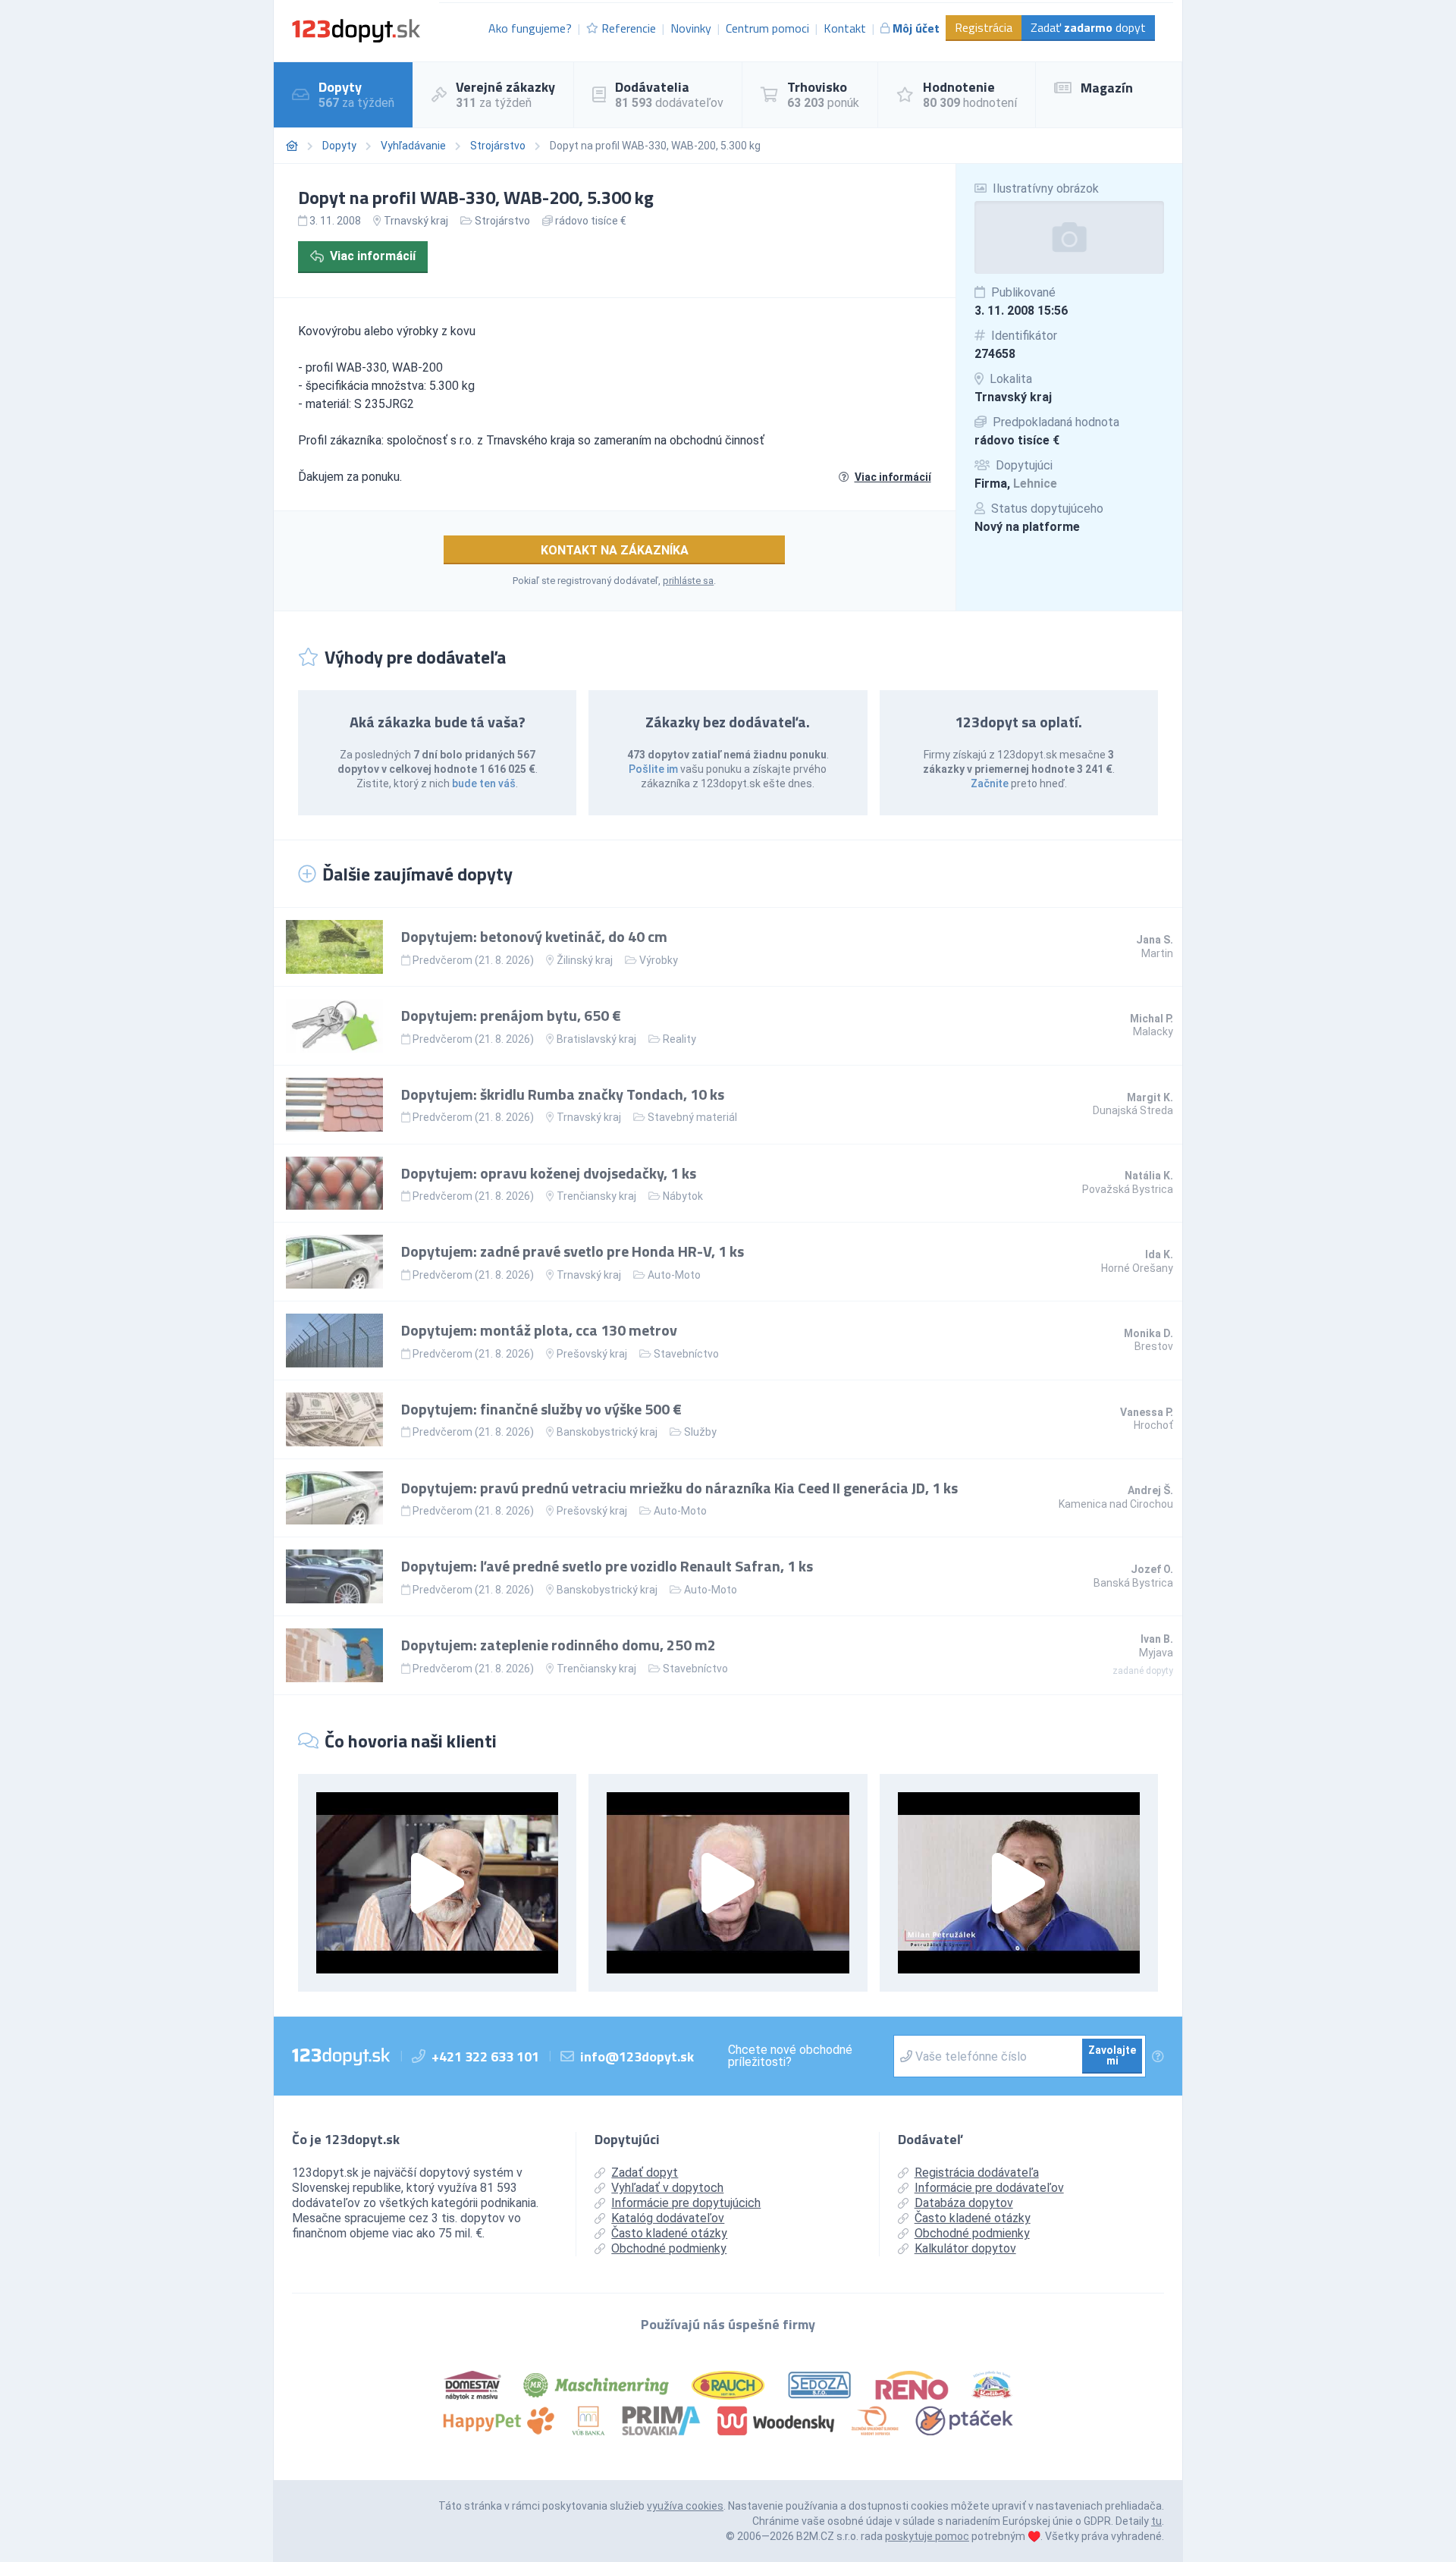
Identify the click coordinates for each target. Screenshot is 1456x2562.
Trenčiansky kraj (596, 1196)
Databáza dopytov (964, 2203)
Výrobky (659, 960)
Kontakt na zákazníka (615, 550)
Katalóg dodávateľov (668, 2218)
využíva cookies (685, 2506)
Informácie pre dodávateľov (989, 2188)
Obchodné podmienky (669, 2248)
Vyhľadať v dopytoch (667, 2188)
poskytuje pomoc (927, 2536)
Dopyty (339, 146)
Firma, (1016, 484)
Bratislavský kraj (596, 1039)
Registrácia (984, 27)
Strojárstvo (498, 146)
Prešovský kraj (592, 1354)
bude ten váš (484, 783)
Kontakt (845, 28)
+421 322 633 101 (485, 2057)
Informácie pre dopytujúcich (686, 2203)
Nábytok (683, 1196)
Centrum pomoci (767, 28)
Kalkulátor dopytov (965, 2248)
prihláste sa (688, 581)
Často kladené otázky (669, 2233)
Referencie (629, 28)
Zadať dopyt (1088, 27)
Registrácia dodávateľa (977, 2173)
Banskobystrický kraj (607, 1432)
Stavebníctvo (686, 1354)
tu (1156, 2521)
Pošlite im (653, 769)
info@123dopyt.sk (637, 2057)
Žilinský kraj (585, 960)
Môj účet (916, 28)
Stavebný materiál (692, 1117)
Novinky (691, 28)
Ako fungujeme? (530, 28)
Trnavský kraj (1013, 397)
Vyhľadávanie (413, 146)
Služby (700, 1432)
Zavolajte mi (1112, 2055)
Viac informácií (373, 256)
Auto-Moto (674, 1275)
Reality (679, 1039)
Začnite (990, 783)
